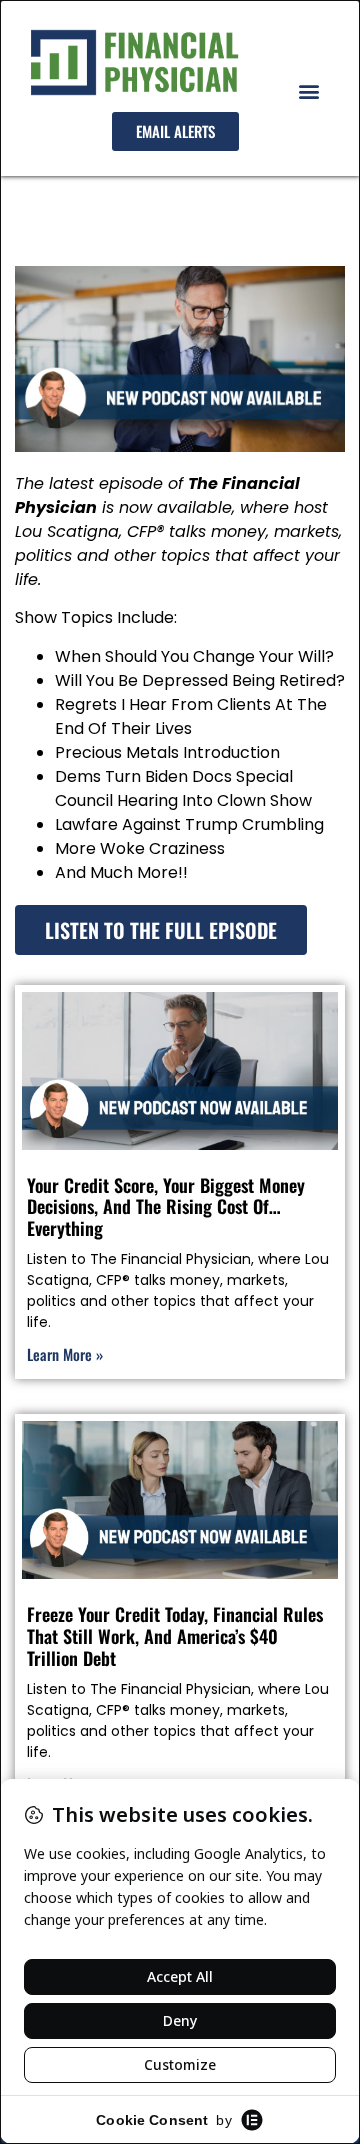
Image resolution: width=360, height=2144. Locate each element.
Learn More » (65, 1354)
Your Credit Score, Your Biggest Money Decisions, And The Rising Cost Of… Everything (166, 1206)
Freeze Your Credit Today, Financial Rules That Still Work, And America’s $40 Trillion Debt (175, 1635)
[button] (308, 90)
